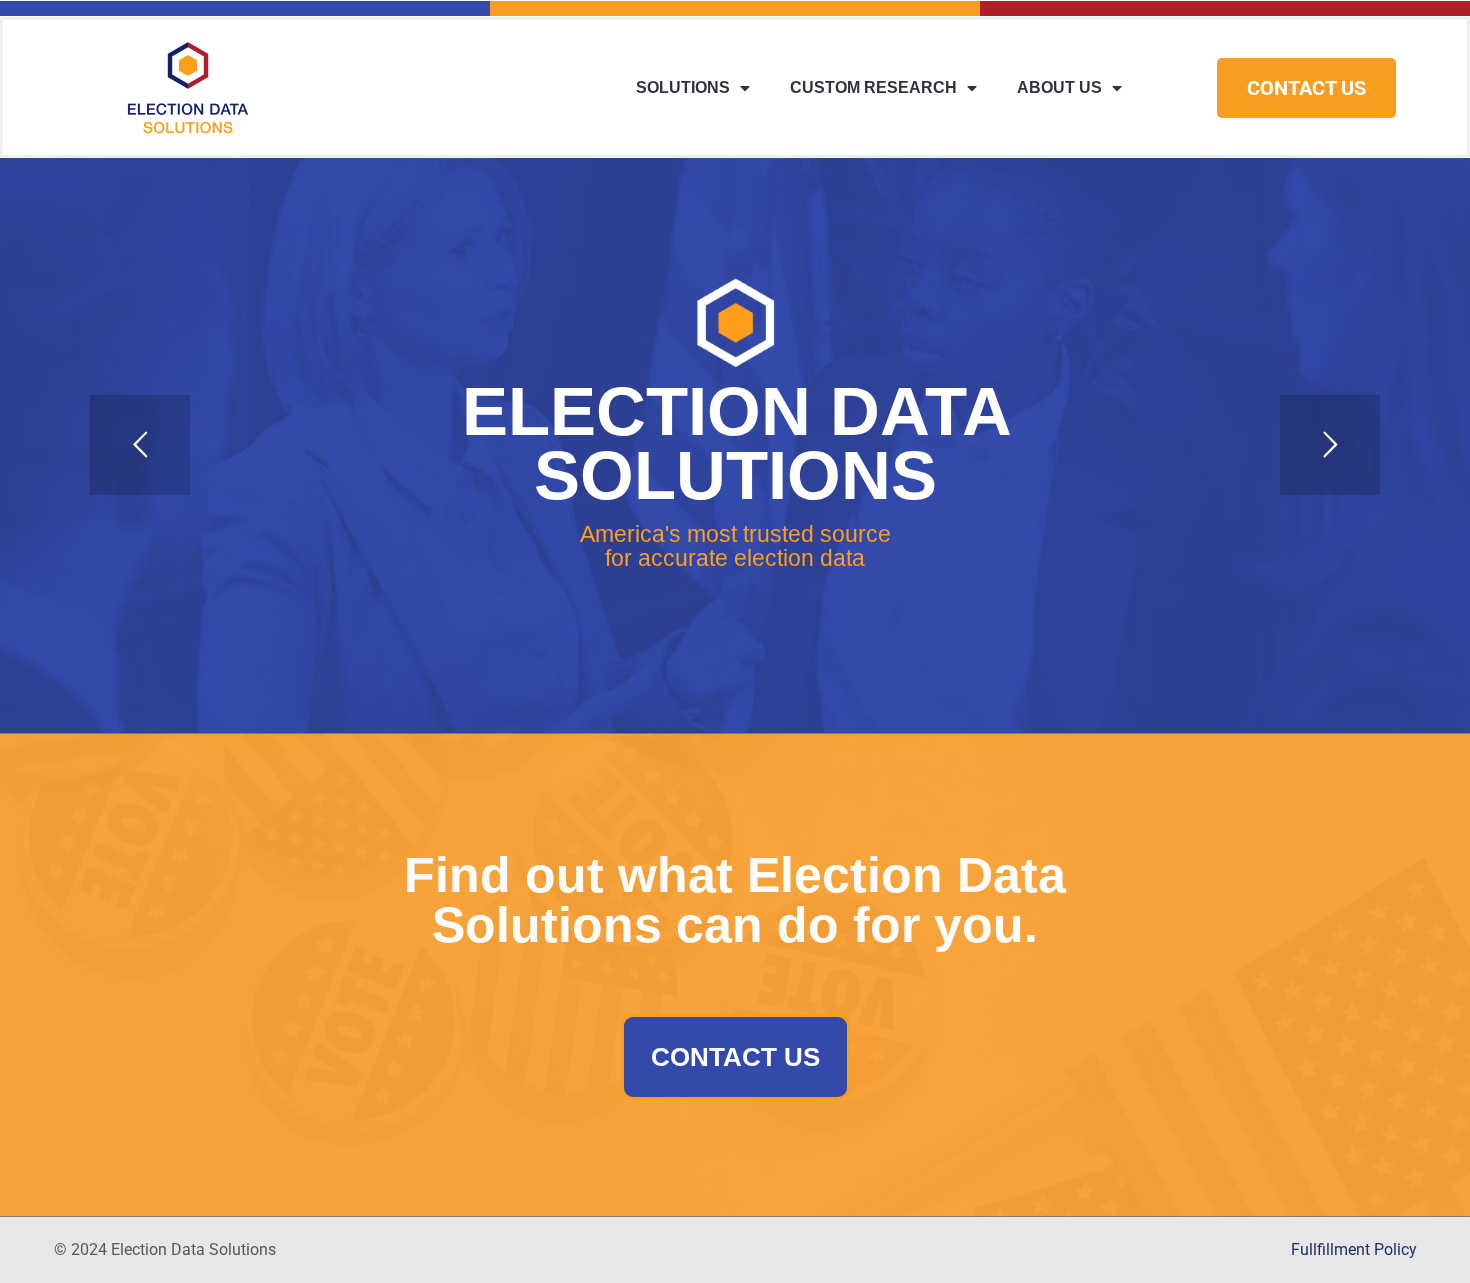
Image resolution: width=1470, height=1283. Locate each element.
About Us (1059, 87)
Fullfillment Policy (1354, 1249)
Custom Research (873, 87)
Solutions (683, 87)
